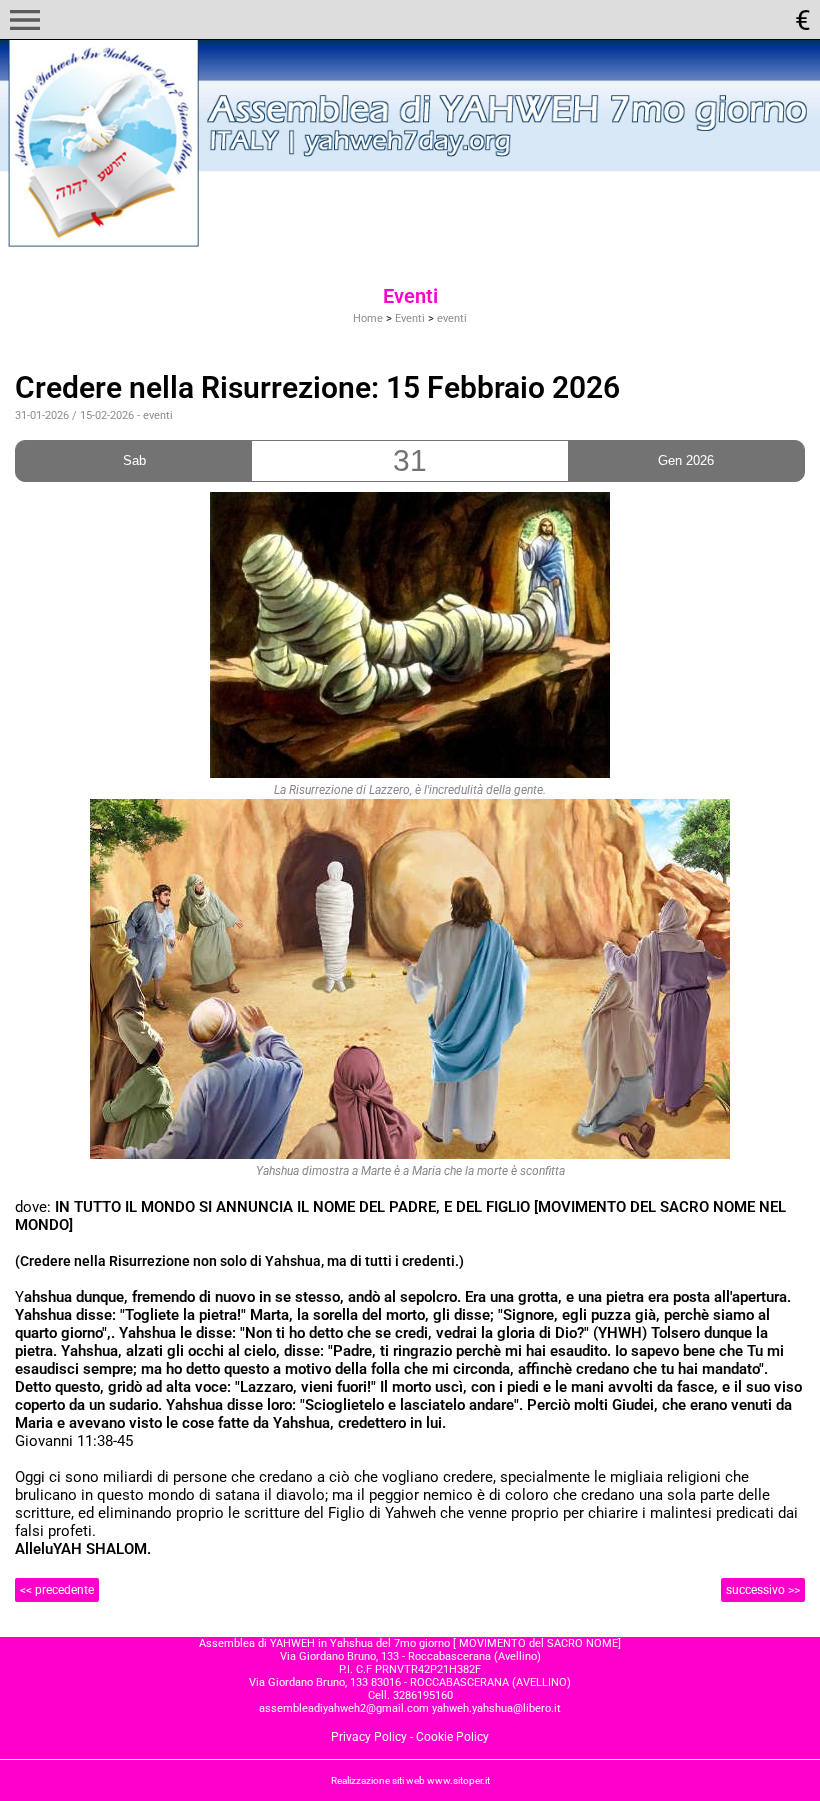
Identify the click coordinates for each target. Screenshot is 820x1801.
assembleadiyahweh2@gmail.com (344, 1708)
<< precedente (57, 1590)
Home (368, 318)
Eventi (410, 318)
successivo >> (763, 1590)
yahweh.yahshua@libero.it (496, 1708)
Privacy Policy (369, 1737)
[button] (25, 20)
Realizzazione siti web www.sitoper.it (410, 1780)
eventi (452, 318)
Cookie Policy (452, 1737)
